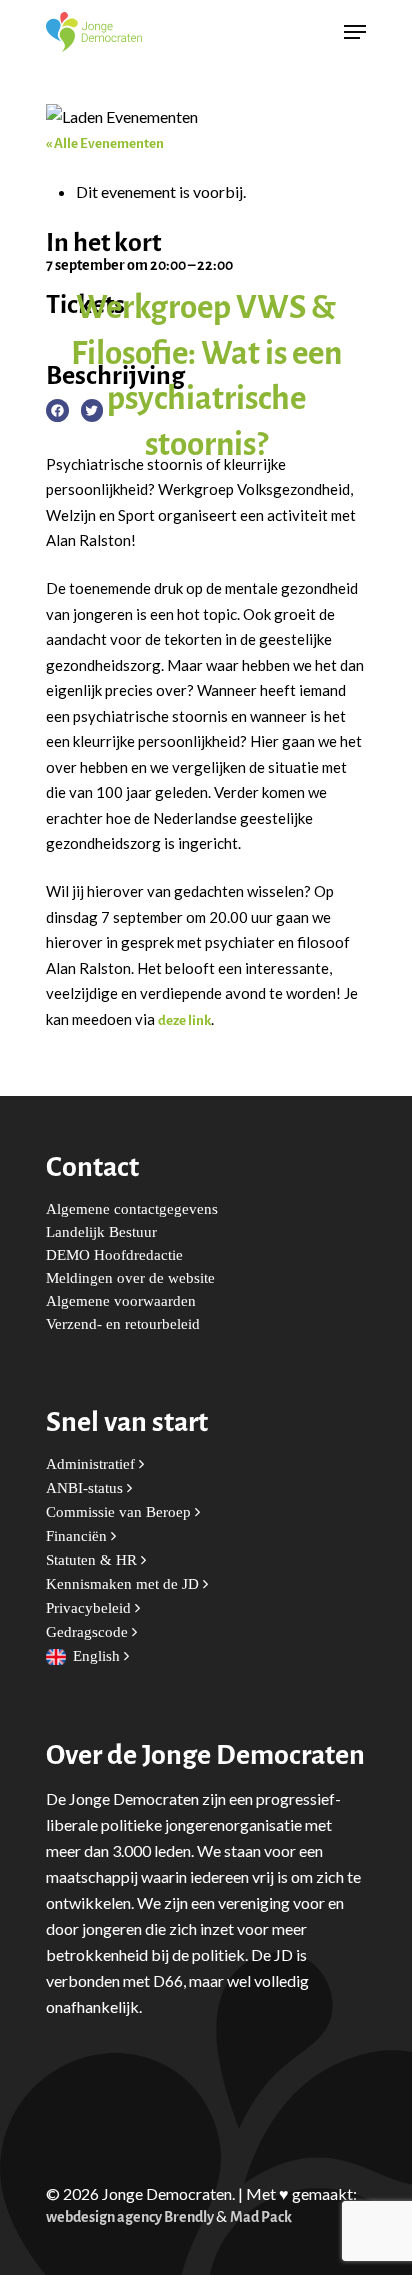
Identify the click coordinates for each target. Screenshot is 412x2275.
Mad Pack (261, 2217)
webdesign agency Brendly (131, 2217)
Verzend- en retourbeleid (123, 1324)
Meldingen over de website (130, 1278)
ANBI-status (86, 1488)
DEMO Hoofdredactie (114, 1255)
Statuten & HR (93, 1560)
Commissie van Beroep (120, 1512)
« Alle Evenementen (105, 143)
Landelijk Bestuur (101, 1232)
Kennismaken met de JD (124, 1584)
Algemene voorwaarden (121, 1301)
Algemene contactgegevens (132, 1209)
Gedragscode (89, 1632)
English (98, 1656)
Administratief (92, 1464)
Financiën (78, 1536)
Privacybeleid (90, 1608)
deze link (184, 1020)
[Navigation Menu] (355, 32)
